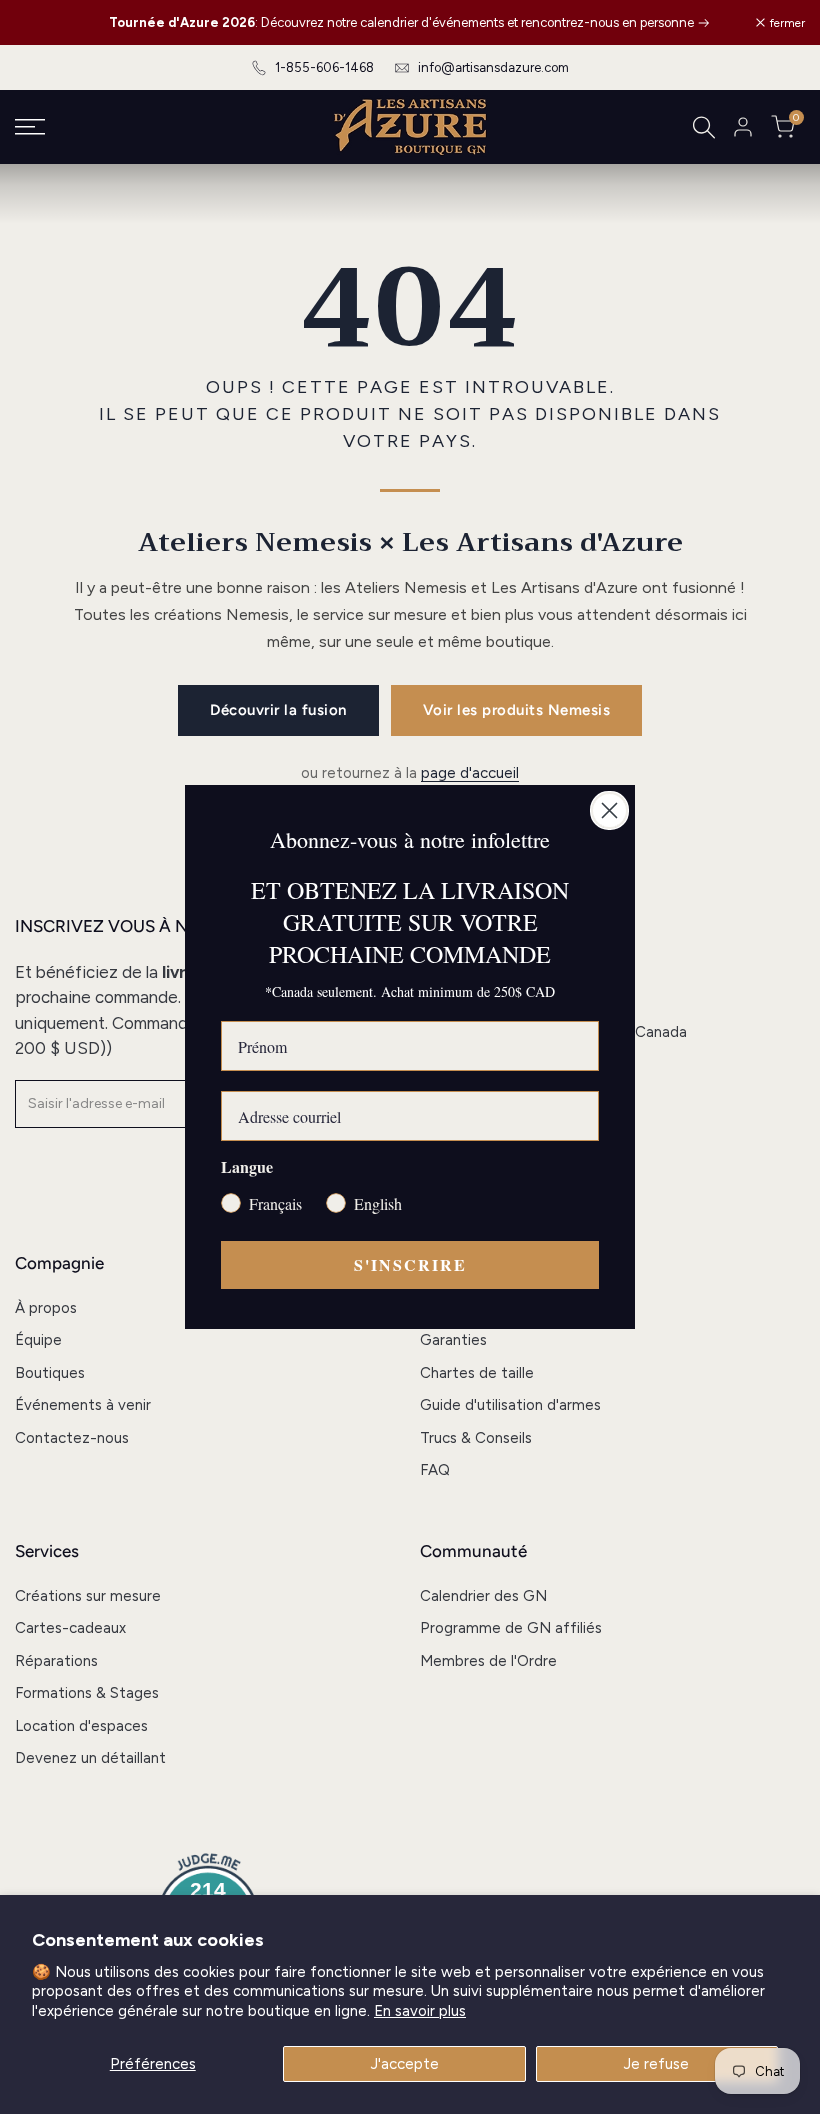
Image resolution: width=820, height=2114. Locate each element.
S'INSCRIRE (410, 1264)
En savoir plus (420, 2011)
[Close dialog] (609, 810)
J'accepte (405, 2064)
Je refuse (656, 2064)
